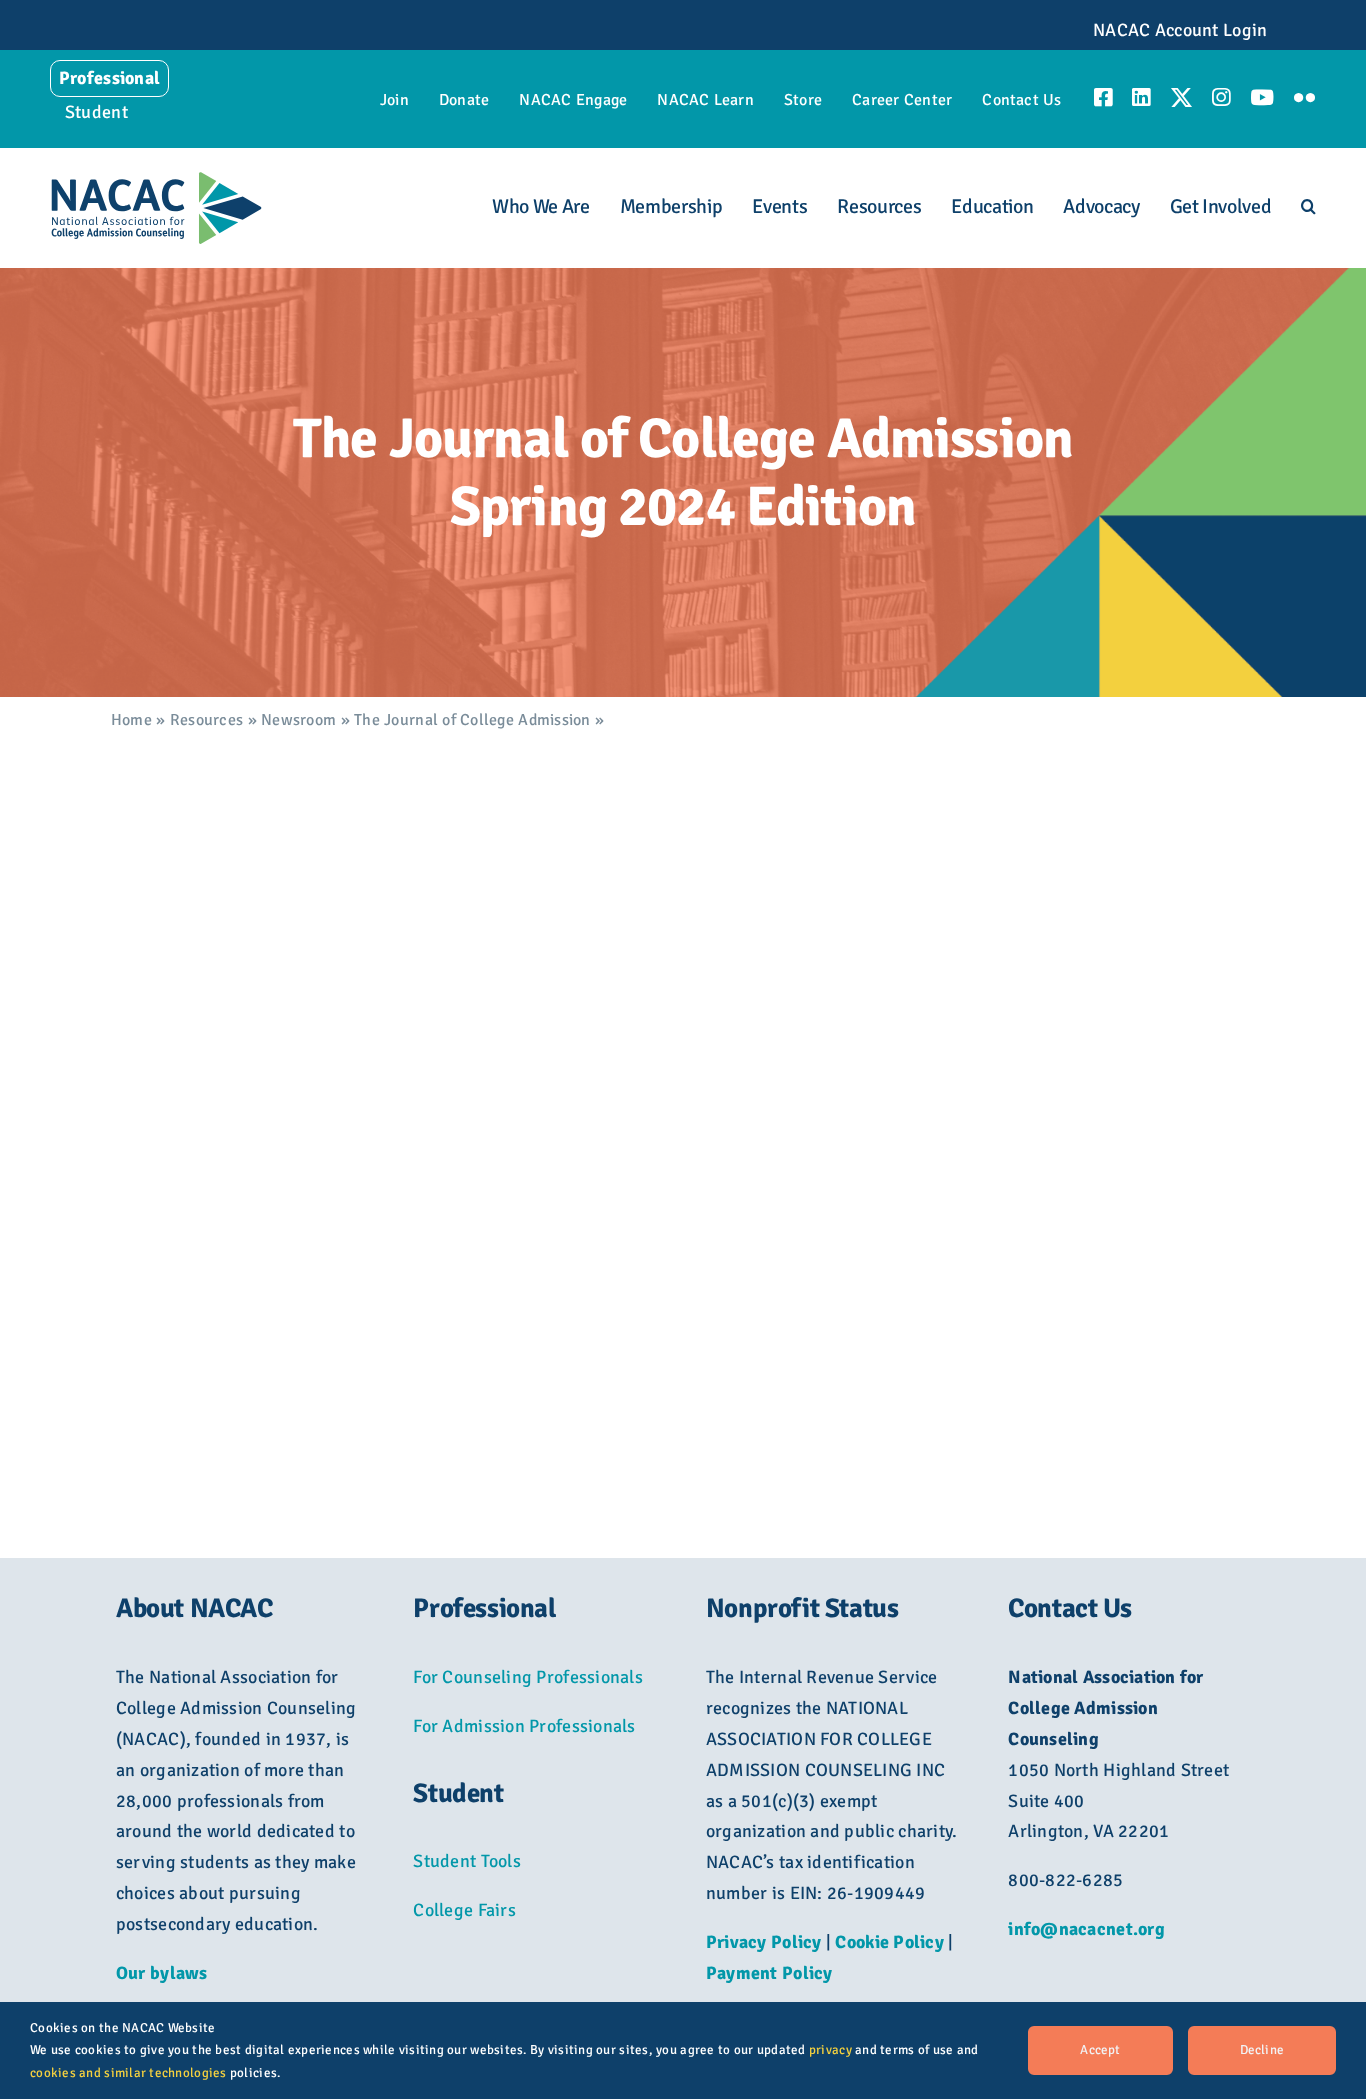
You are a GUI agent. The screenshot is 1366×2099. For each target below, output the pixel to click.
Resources (206, 720)
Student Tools (467, 1861)
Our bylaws (162, 1973)
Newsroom (298, 720)
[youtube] (1262, 97)
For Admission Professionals (524, 1726)
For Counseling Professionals (528, 1677)
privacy (830, 2050)
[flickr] (1304, 97)
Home (131, 720)
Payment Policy (769, 1973)
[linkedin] (1141, 97)
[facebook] (1103, 97)
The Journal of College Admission (472, 720)
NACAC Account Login (1180, 30)
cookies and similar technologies (128, 2073)
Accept (1100, 2050)
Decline (1262, 2050)
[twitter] (1181, 97)
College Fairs (464, 1910)
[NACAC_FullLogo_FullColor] (156, 180)
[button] (1308, 207)
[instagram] (1221, 97)
